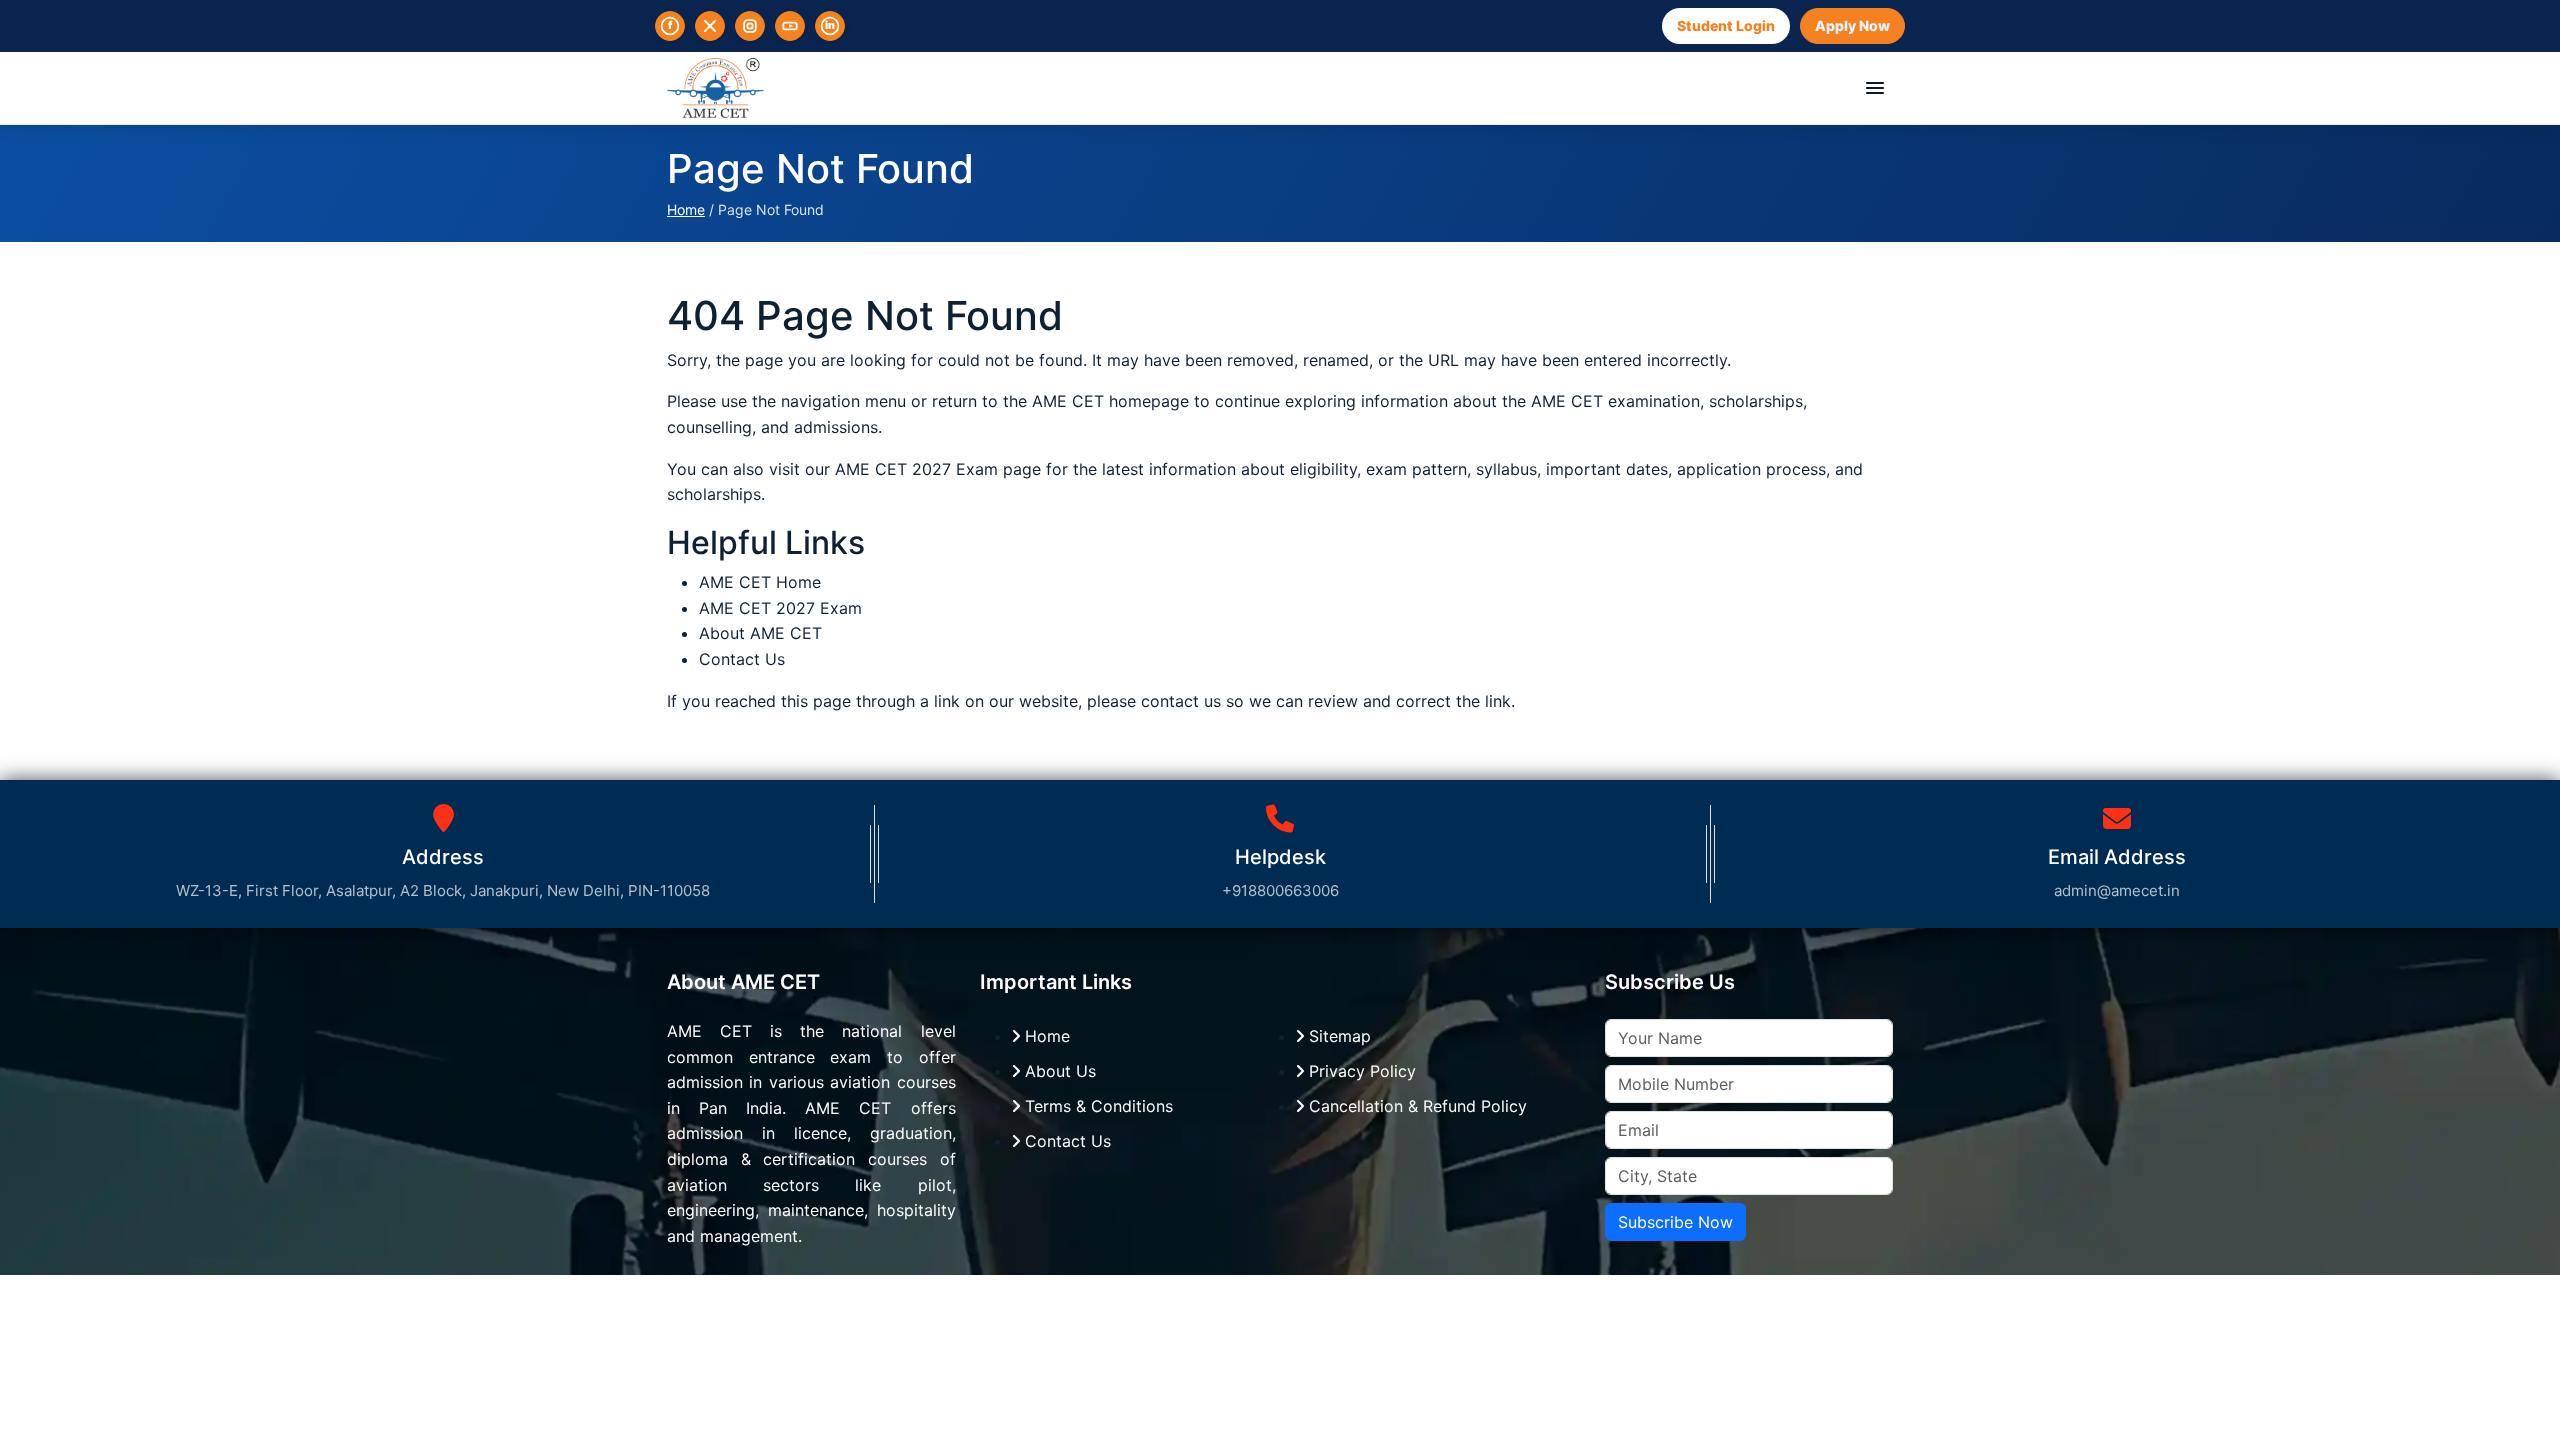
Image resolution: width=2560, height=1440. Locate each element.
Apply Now (1852, 25)
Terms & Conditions (1096, 1106)
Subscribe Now (1675, 1222)
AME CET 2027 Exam (919, 469)
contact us (1181, 701)
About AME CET (760, 633)
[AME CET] (715, 88)
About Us (1058, 1071)
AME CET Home (760, 582)
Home (686, 209)
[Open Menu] (1875, 88)
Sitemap (1337, 1036)
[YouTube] (790, 26)
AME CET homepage (1110, 401)
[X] (710, 26)
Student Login (1726, 25)
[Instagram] (750, 26)
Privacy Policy (1360, 1071)
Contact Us (742, 659)
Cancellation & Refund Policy (1415, 1106)
